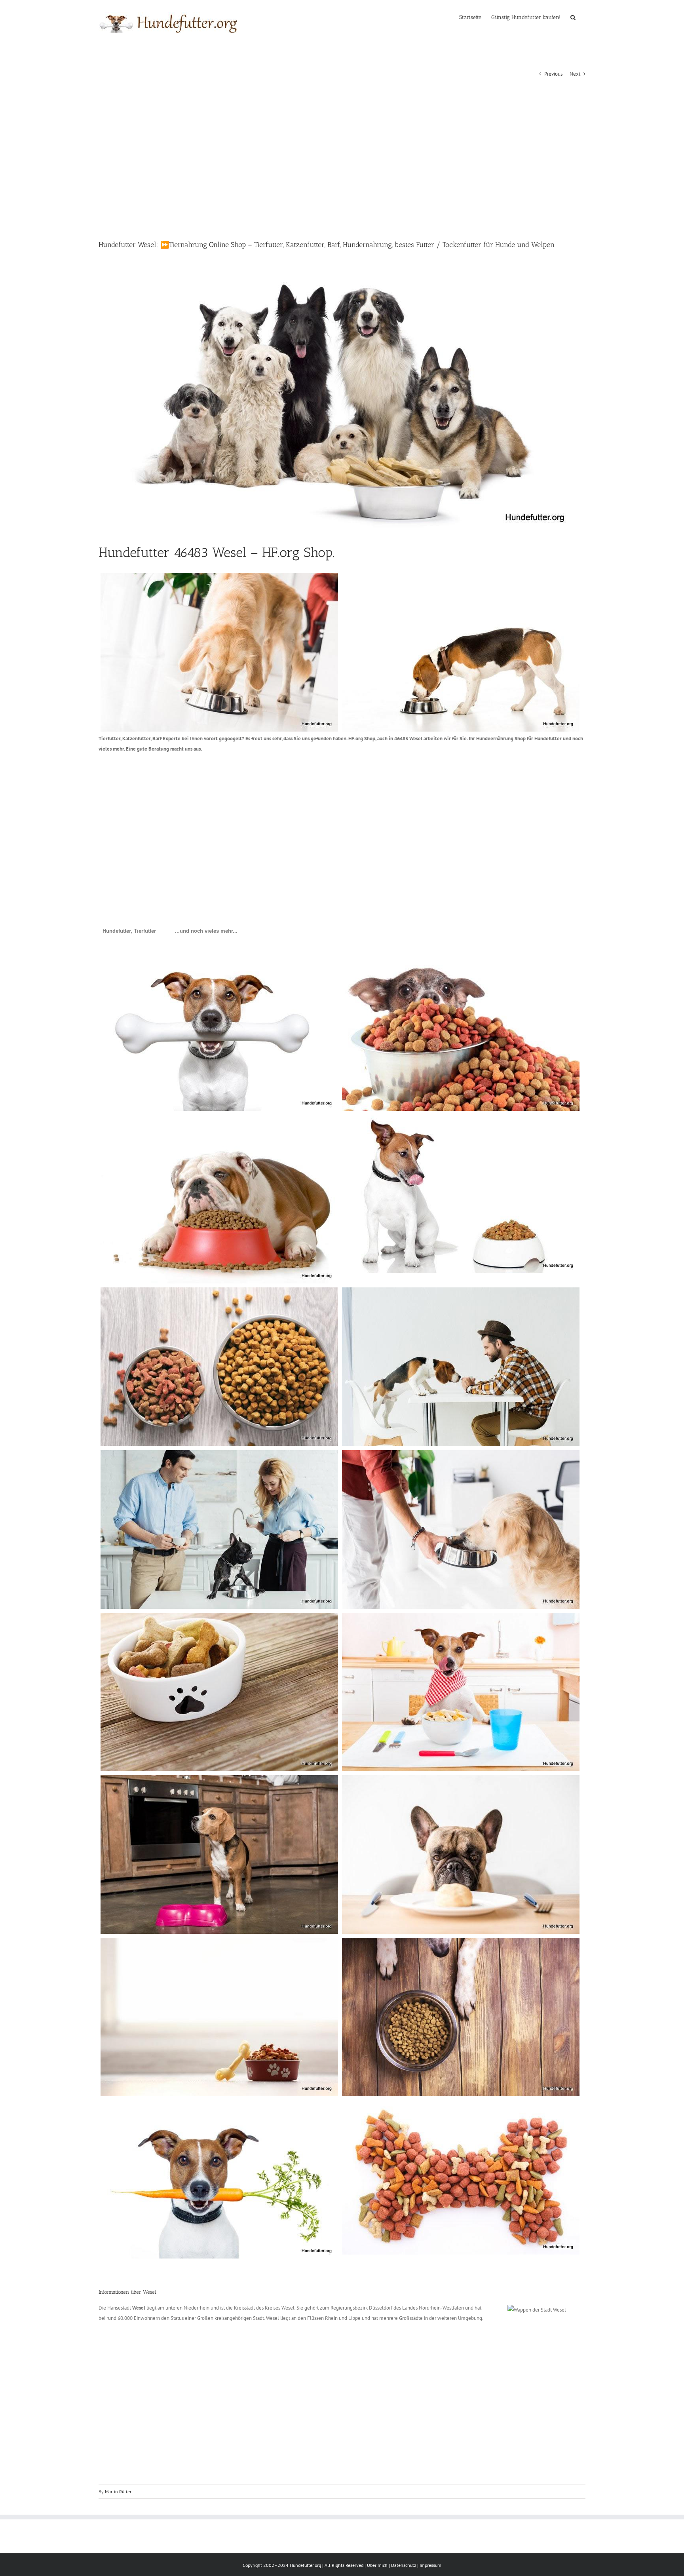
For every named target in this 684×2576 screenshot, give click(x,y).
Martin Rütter (118, 2491)
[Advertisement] (342, 160)
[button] (573, 17)
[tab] (129, 931)
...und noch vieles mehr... (206, 931)
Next (575, 74)
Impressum (430, 2565)
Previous (553, 74)
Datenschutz (404, 2565)
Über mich (377, 2565)
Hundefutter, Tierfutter (129, 931)
